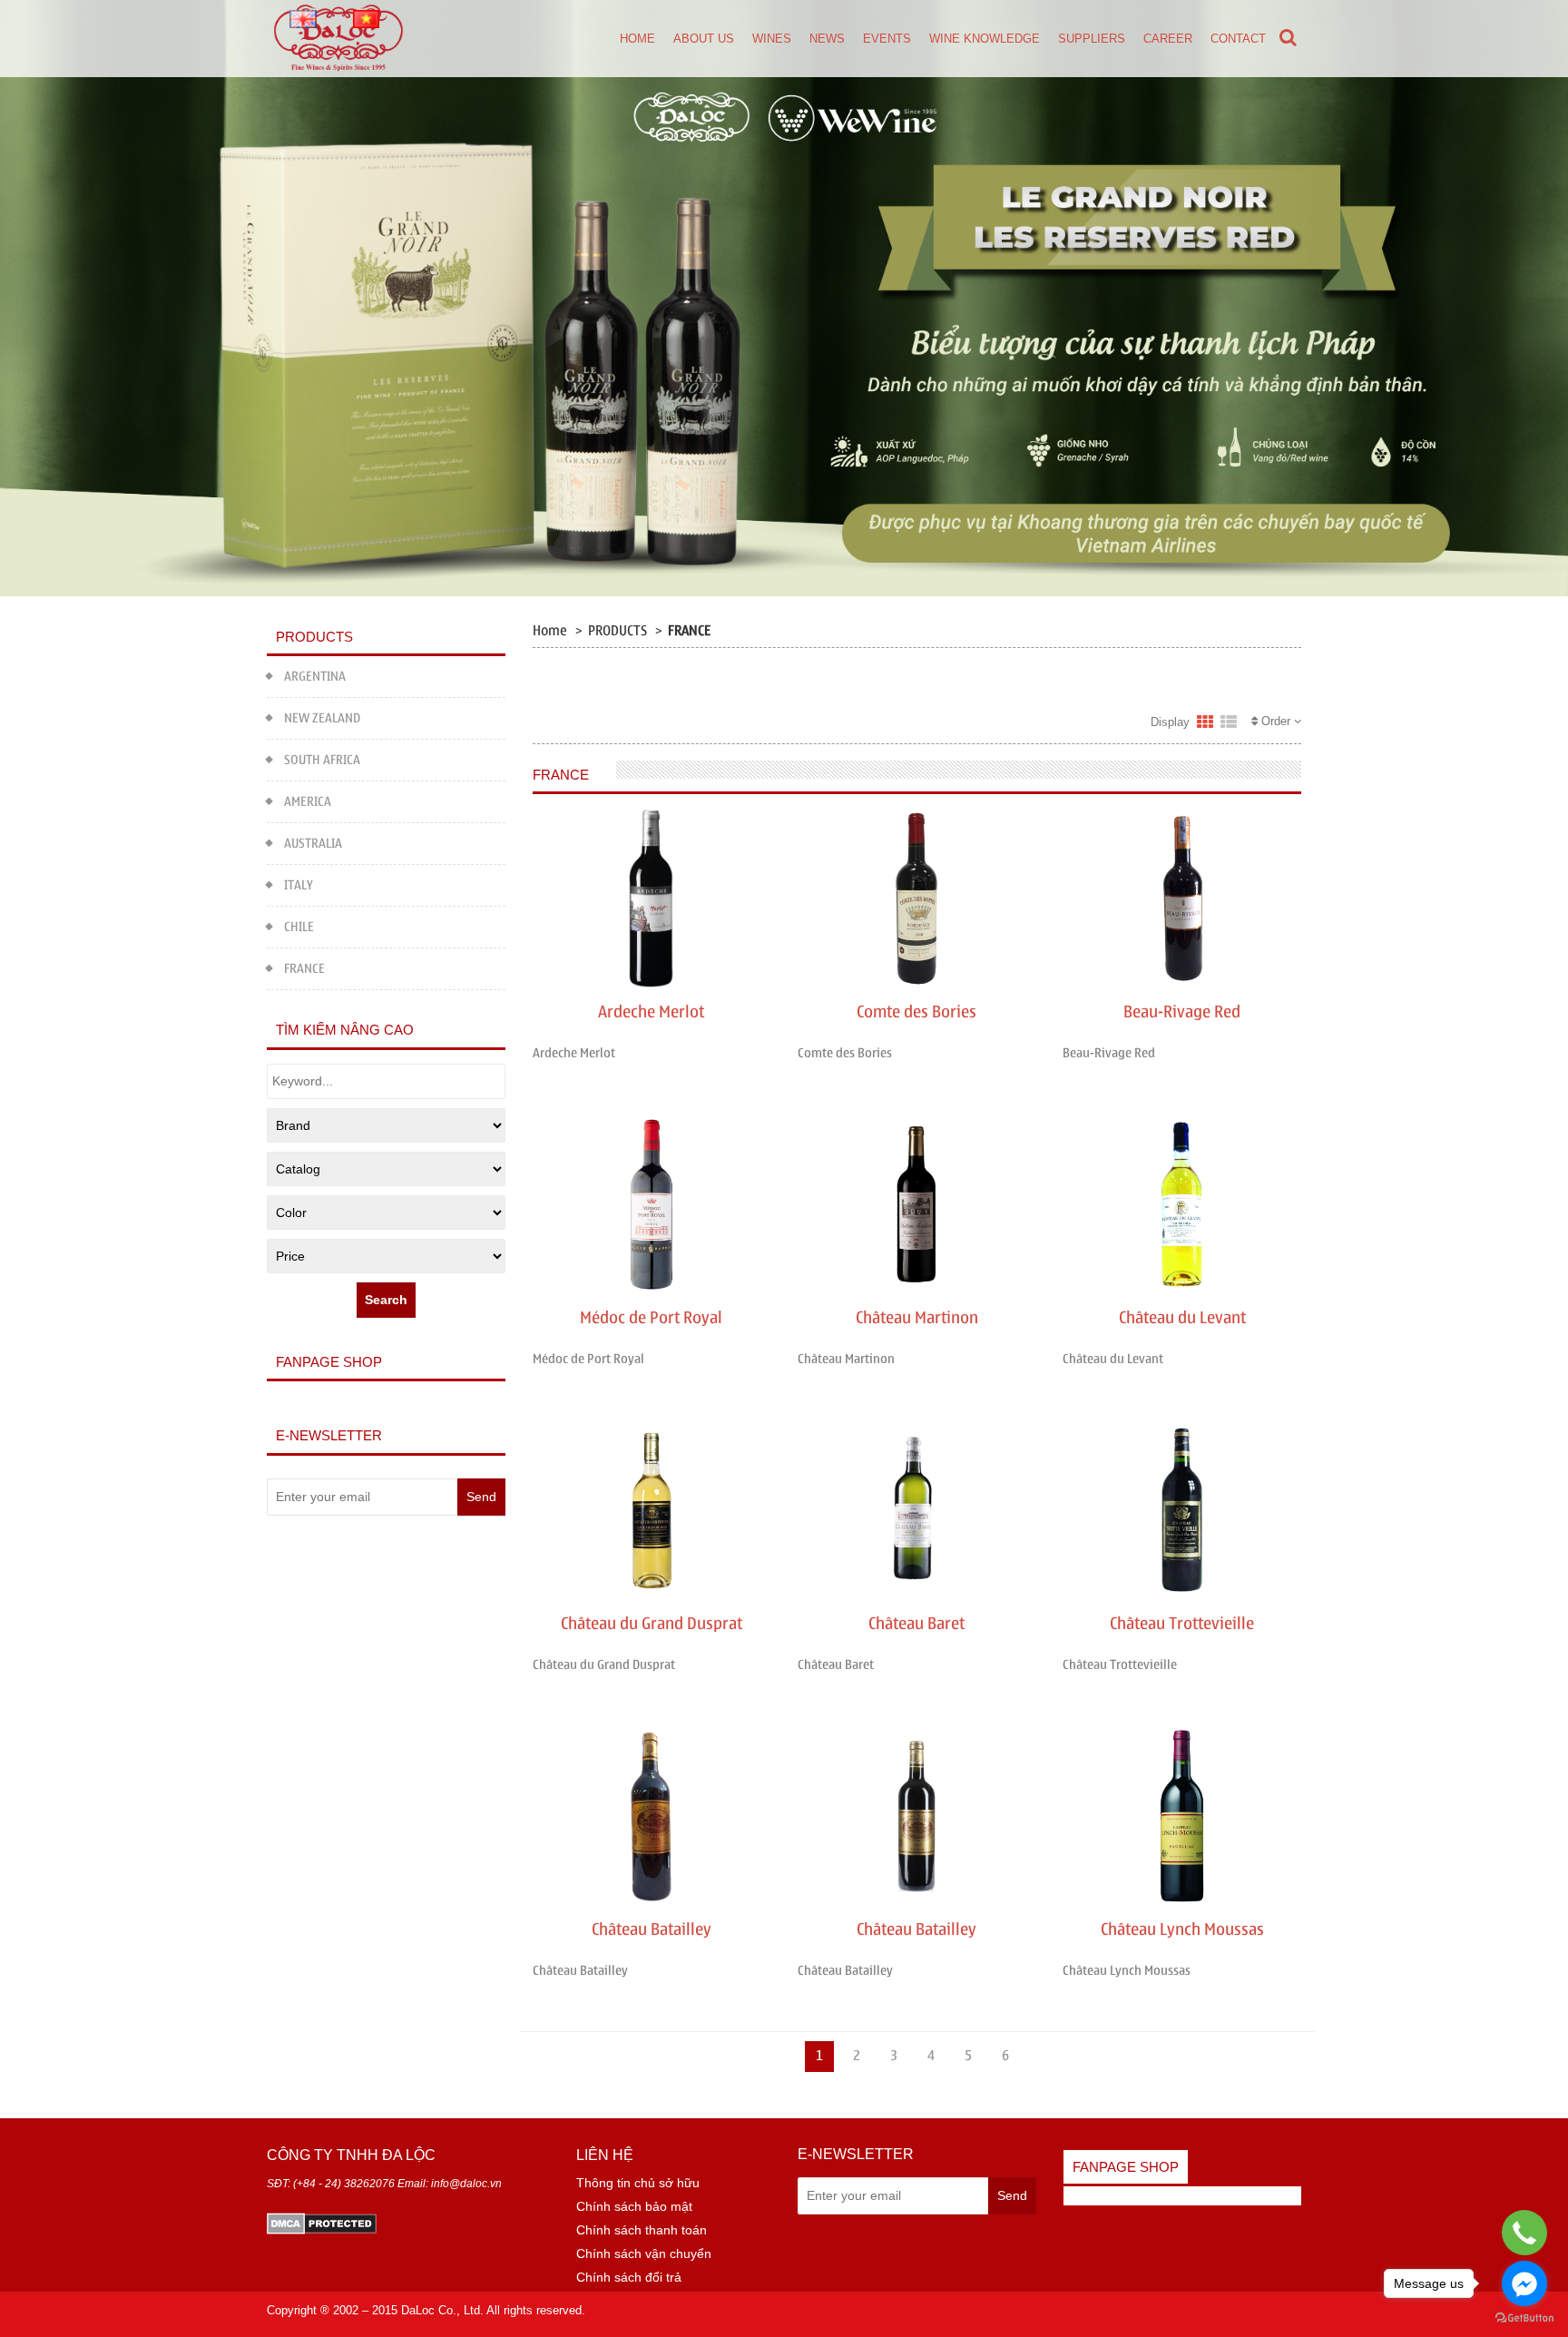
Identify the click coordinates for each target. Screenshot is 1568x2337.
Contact (1238, 39)
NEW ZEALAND (322, 718)
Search (386, 1300)
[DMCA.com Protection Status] (322, 2222)
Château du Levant (1182, 1318)
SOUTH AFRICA (322, 760)
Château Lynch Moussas (1182, 1930)
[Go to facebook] (1524, 2283)
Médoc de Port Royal (651, 1318)
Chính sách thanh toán (642, 2230)
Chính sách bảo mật (634, 2206)
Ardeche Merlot (651, 1012)
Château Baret (916, 1624)
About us (704, 39)
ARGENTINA (315, 677)
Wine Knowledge (985, 39)
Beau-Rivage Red (1182, 1012)
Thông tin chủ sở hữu (638, 2183)
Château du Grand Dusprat (652, 1624)
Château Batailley (652, 1930)
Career (1168, 39)
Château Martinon (917, 1318)
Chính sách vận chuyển (644, 2254)
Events (887, 39)
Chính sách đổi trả (629, 2277)
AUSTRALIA (313, 844)
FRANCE (304, 969)
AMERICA (308, 802)
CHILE (299, 927)
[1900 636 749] (1524, 2233)
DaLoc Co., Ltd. (442, 2310)
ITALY (299, 885)
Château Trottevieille (1182, 1624)
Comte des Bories (916, 1012)
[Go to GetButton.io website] (1524, 2318)
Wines (772, 39)
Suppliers (1092, 39)
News (827, 39)
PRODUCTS (617, 631)
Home (637, 39)
